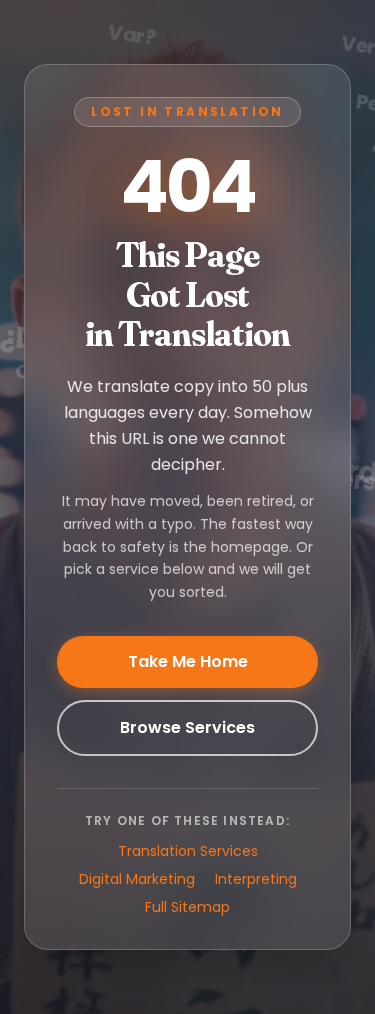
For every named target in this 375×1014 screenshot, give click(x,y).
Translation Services (188, 851)
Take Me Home (188, 661)
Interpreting (256, 879)
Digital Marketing (137, 879)
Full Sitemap (187, 907)
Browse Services (187, 727)
